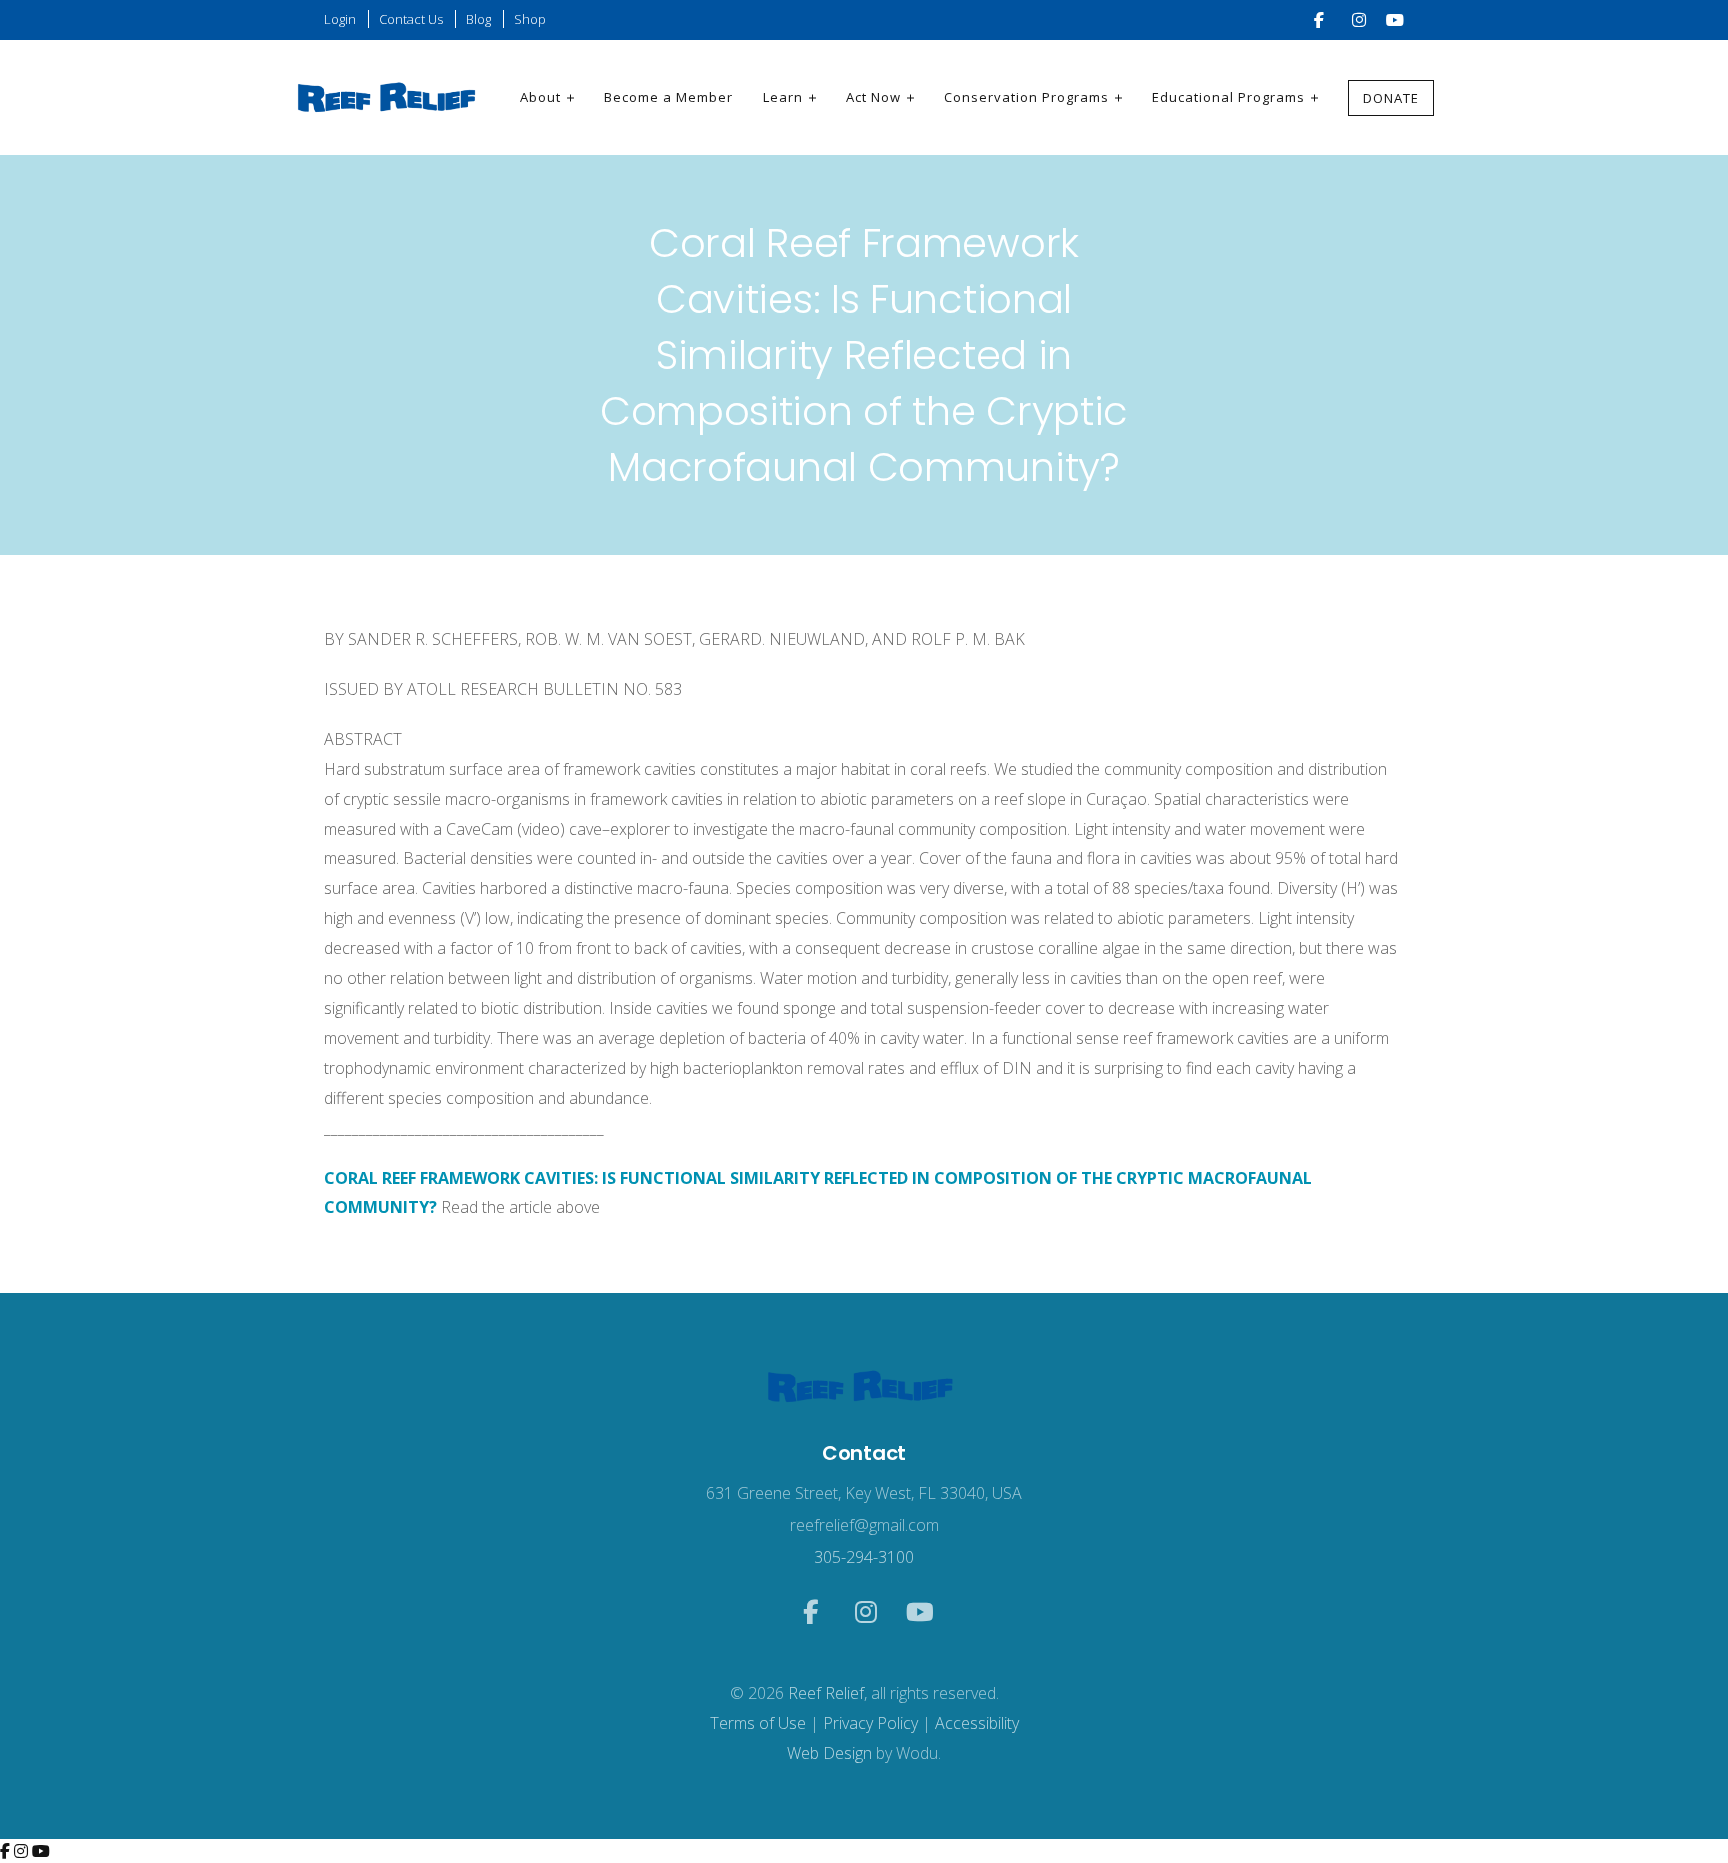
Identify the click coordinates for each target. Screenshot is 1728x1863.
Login (340, 19)
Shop (530, 19)
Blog (478, 19)
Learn (783, 97)
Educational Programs (1228, 97)
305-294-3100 (864, 1557)
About (540, 97)
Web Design (829, 1753)
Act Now (873, 97)
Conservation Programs (1026, 97)
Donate (1391, 98)
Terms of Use (758, 1723)
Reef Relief (826, 1693)
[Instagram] (23, 1851)
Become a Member (668, 97)
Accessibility (977, 1723)
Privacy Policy (870, 1723)
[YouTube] (41, 1851)
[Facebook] (7, 1851)
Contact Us (411, 19)
